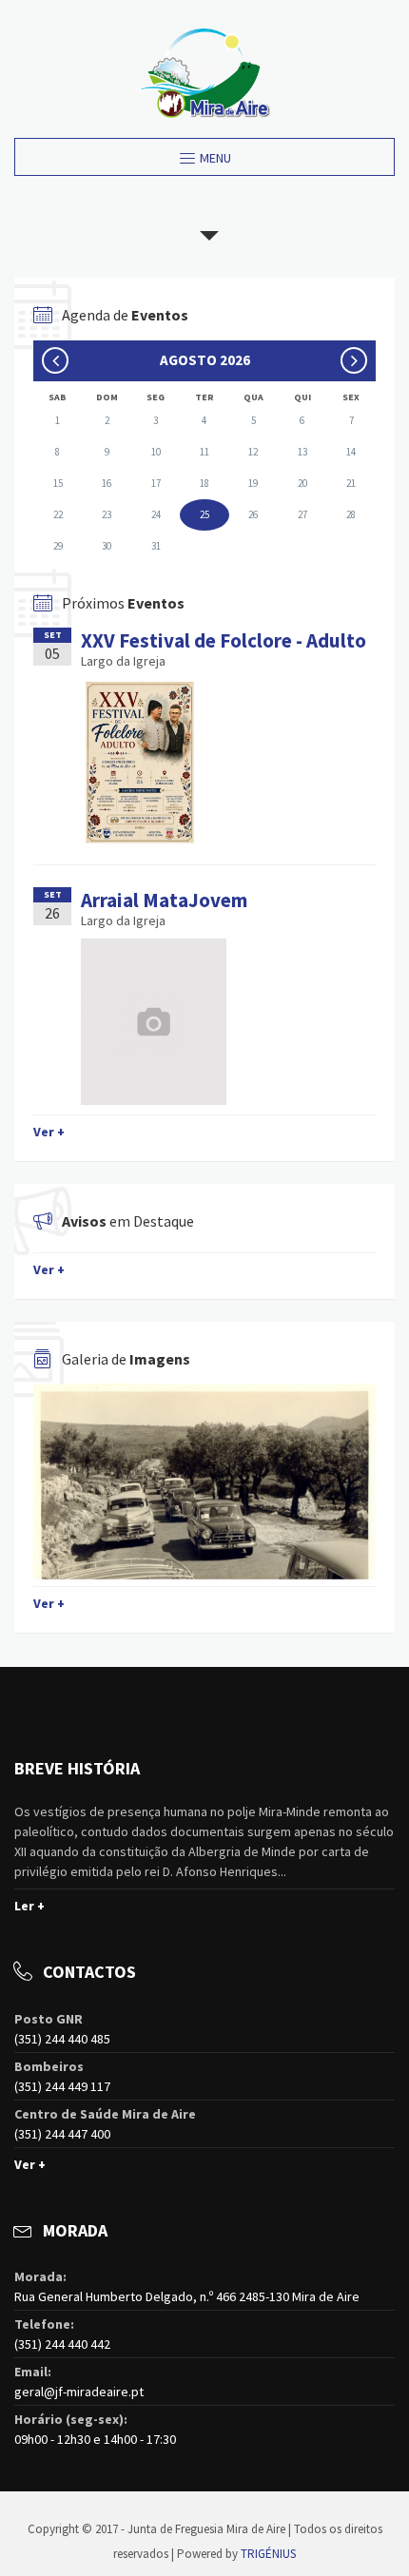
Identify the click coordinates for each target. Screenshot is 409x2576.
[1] (204, 1482)
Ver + (49, 1132)
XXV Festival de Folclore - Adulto (224, 640)
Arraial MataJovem (164, 900)
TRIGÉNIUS (268, 2554)
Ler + (29, 1906)
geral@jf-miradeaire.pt (79, 2392)
